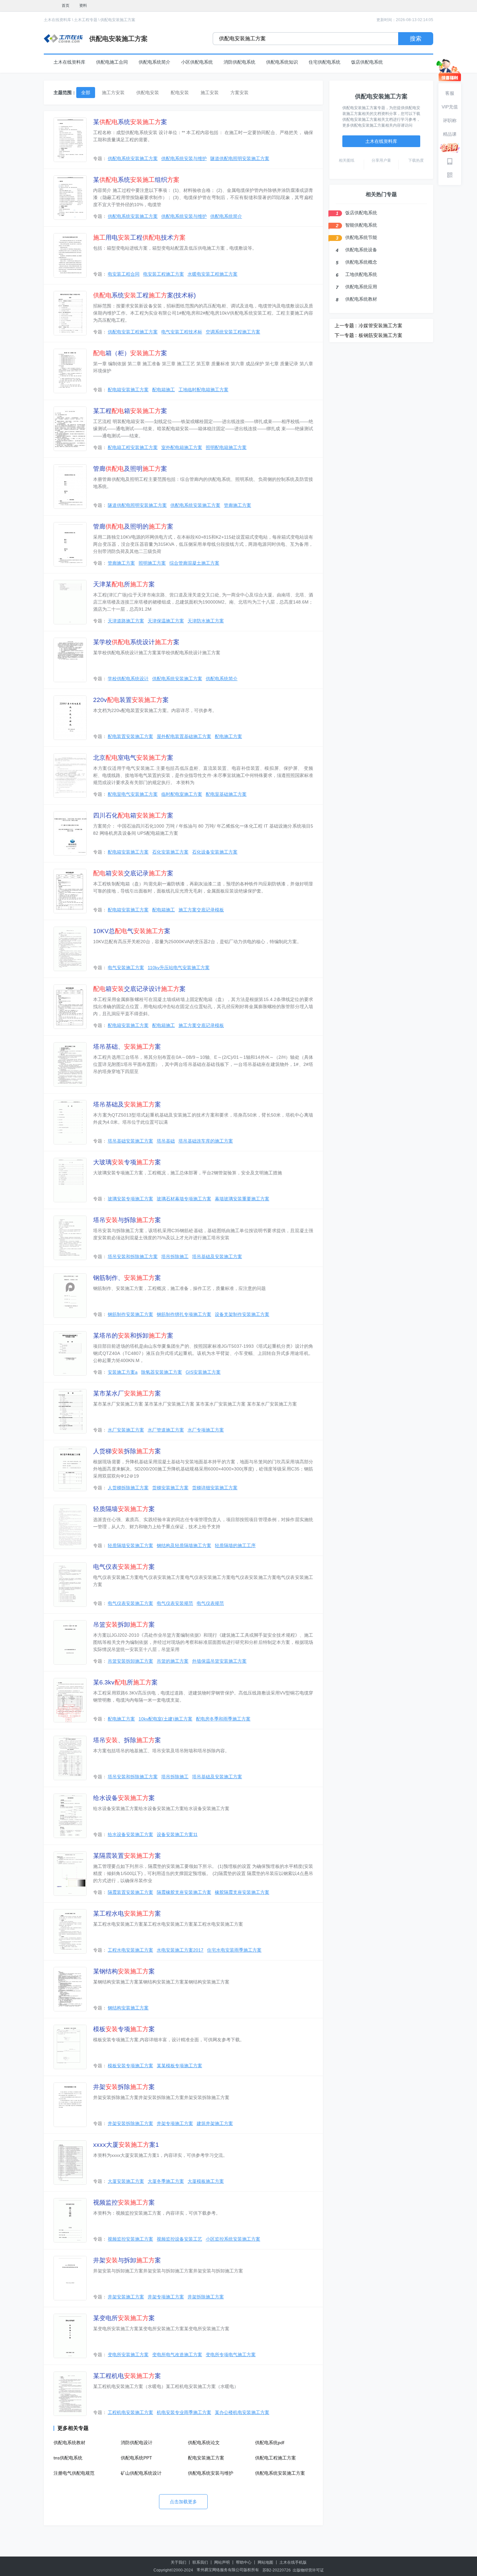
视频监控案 (124, 2202)
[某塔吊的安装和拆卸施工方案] (70, 1353)
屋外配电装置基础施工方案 (184, 736)
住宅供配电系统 (324, 62)
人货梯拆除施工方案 (128, 1488)
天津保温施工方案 (166, 621)
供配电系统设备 (361, 250)
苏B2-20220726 (277, 2570)
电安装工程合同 (124, 274)
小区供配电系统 (197, 62)
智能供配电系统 (361, 225)
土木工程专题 (86, 20)
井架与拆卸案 (127, 2260)
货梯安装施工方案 (170, 1488)
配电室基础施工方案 (226, 794)
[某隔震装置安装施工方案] (70, 1874)
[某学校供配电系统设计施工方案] (70, 660)
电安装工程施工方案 (164, 274)
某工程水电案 (127, 1913)
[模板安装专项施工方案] (70, 2047)
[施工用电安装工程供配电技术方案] (70, 255)
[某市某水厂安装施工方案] (70, 1411)
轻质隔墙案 (124, 1509)
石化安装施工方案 (170, 852)
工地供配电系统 (361, 274)
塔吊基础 (166, 1141)
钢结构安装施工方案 (128, 2008)
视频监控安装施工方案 (130, 2239)
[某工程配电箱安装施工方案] (70, 429)
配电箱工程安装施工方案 (133, 447)
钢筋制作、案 (127, 1278)
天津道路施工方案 (126, 621)
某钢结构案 (124, 1971)
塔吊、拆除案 (127, 1740)
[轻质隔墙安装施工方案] (70, 1527)
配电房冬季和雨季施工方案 (223, 1719)
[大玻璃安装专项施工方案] (70, 1180)
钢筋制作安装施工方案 (130, 1314)
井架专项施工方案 (175, 2123)
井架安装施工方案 (126, 2297)
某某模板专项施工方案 (179, 2066)
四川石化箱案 (133, 815)
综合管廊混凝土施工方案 (194, 563)
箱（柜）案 (130, 353)
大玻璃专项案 (127, 1162)
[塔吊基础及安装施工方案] (70, 1122)
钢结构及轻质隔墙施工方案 (184, 1545)
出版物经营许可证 (308, 2570)
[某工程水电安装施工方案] (70, 1931)
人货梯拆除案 (127, 1451)
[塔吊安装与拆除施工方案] (70, 1238)
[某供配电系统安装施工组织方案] (70, 198)
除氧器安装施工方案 (162, 1372)
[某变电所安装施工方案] (70, 2336)
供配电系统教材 (69, 2443)
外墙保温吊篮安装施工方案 (219, 1661)
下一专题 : (346, 335)
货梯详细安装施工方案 (215, 1488)
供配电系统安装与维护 (184, 158)
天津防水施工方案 (206, 621)
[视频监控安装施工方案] (70, 2220)
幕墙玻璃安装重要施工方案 (242, 1199)
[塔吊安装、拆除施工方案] (70, 1758)
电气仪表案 (124, 1567)
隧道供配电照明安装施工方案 (240, 158)
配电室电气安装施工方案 (133, 794)
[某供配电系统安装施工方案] (70, 140)
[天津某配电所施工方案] (70, 602)
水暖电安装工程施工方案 (213, 274)
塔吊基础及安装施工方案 (217, 1257)
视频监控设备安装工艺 (179, 2239)
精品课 (450, 134)
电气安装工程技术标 (182, 332)
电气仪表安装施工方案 (130, 1603)
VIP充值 (450, 107)
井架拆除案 (124, 2087)
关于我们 (178, 2562)
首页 (66, 6)
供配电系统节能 (361, 237)
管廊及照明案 (130, 469)
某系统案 (130, 122)
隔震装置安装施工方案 (130, 1892)
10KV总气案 (132, 931)
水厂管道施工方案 (166, 1430)
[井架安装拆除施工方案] (70, 2105)
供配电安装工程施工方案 (133, 332)
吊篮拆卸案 (124, 1625)
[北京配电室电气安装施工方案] (70, 775)
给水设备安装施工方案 (130, 1834)
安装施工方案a (123, 1372)
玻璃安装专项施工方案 (130, 1199)
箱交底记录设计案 (139, 989)
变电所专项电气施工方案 (231, 2355)
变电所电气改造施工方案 (177, 2355)
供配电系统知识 (282, 62)
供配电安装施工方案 (118, 20)
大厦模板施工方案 (206, 2181)
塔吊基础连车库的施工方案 (206, 1141)
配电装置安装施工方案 (130, 736)
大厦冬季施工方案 (166, 2181)
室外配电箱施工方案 (182, 447)
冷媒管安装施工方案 (380, 325)
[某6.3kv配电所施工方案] (70, 1700)
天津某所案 (124, 584)
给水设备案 (124, 1798)
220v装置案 (131, 700)
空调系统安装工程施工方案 (233, 332)
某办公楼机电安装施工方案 (242, 2412)
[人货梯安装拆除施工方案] (70, 1469)
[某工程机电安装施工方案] (70, 2394)
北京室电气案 (133, 758)
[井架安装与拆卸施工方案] (70, 2278)
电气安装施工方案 (126, 968)
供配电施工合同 (112, 62)
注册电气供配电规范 (74, 2473)
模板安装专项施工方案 (130, 2066)
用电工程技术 (139, 238)
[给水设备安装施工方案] (70, 1816)
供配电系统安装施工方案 (133, 158)
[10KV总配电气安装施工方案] (70, 949)
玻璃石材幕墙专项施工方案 (184, 1199)
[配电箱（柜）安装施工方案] (70, 371)
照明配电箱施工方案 (226, 447)
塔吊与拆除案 (127, 1220)
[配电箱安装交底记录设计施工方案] (70, 1007)
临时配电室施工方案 (182, 794)
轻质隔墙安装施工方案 (130, 1545)
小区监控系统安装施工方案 (233, 2239)
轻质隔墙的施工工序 (235, 1545)
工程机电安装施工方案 (130, 2412)
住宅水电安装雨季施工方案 (234, 1950)
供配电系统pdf (270, 2443)
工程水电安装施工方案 (130, 1950)
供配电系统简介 (154, 62)
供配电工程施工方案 (275, 2458)
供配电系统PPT (136, 2458)
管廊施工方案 (238, 505)
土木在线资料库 (57, 20)
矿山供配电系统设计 (141, 2473)
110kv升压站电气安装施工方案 (179, 968)
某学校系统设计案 (136, 642)
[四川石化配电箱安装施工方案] (70, 833)
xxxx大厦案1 (126, 2145)
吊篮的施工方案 (173, 1661)
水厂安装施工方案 (126, 1430)
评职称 (450, 120)
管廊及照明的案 (133, 526)
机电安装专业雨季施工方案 (184, 2412)
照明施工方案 (152, 563)
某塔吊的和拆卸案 (133, 1336)
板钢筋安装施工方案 (380, 335)
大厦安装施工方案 (126, 2181)
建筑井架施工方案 (215, 2123)
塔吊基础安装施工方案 (130, 1141)
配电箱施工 (164, 390)
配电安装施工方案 (206, 2458)
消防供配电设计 (137, 2443)
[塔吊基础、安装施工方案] (70, 1064)
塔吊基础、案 (127, 1047)
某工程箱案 (130, 411)
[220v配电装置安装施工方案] (70, 718)
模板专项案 (124, 2029)
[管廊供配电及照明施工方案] (70, 487)
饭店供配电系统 (367, 62)
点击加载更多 (183, 2502)
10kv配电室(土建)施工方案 (165, 1719)
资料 (83, 6)
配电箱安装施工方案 (128, 390)
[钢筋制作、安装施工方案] (70, 1296)
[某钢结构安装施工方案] (70, 1989)
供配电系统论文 (204, 2443)
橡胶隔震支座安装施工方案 (242, 1892)
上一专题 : (346, 325)
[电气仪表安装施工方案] (70, 1585)
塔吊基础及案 (127, 1104)
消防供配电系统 (239, 62)
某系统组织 (136, 180)
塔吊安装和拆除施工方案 (133, 1257)
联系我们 (200, 2562)
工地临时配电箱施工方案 (203, 390)
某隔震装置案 (127, 1856)
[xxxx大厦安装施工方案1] (70, 2163)
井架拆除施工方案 (206, 2297)
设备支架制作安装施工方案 (242, 1314)
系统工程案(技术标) (144, 295)
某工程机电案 (127, 2376)
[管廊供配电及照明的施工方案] (70, 544)
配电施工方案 (228, 736)
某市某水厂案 (127, 1393)
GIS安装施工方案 (203, 1372)
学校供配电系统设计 (128, 679)
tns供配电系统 (68, 2458)
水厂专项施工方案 (206, 1430)
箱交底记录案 (133, 873)
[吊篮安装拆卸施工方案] (70, 1642)
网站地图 (265, 2562)
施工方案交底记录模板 (201, 910)
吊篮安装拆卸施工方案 (130, 1661)
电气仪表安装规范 (175, 1603)
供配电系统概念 (361, 262)
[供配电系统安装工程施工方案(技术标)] (70, 313)
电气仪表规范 (210, 1603)
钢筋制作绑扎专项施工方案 (184, 1314)
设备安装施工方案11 (177, 1834)
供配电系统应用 (361, 287)
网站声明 (222, 2562)
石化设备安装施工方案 (215, 852)
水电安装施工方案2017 (180, 1950)
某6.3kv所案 (125, 1682)
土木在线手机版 (293, 2562)
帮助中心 (244, 2562)
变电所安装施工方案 (128, 2355)
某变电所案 (124, 2318)
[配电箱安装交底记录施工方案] (70, 891)
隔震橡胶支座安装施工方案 (184, 1892)
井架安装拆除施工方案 (130, 2123)
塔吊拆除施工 (175, 1257)
